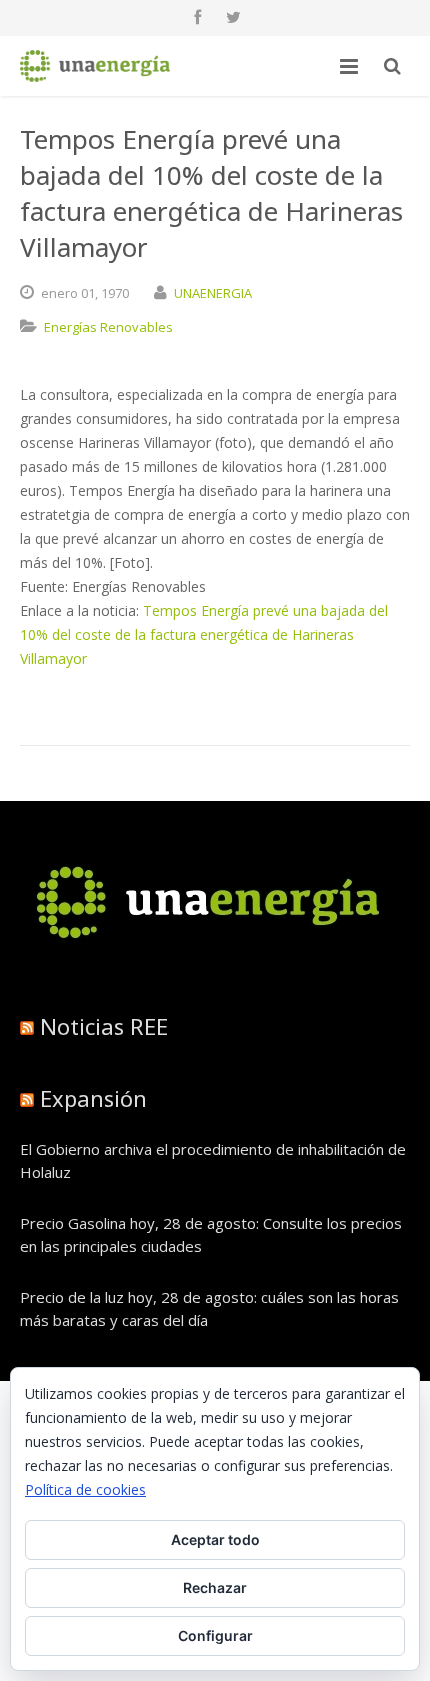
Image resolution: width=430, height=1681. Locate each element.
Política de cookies (85, 1489)
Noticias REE (104, 1026)
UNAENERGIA (213, 293)
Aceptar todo (215, 1539)
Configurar (215, 1635)
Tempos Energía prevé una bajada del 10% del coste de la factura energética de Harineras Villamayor (204, 634)
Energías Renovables (108, 327)
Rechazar (215, 1587)
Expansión (93, 1098)
